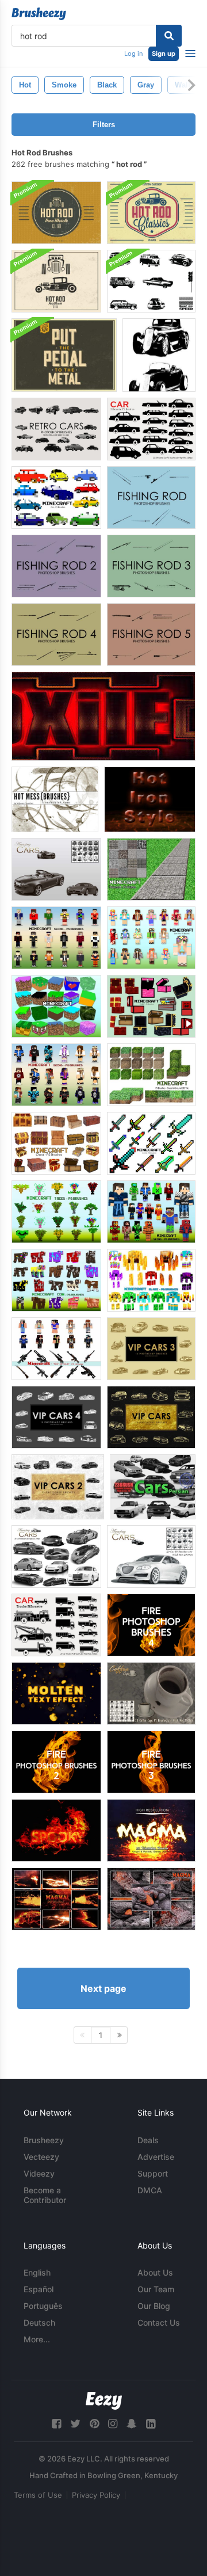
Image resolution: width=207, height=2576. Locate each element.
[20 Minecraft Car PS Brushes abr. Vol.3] (56, 498)
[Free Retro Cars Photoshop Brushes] (56, 429)
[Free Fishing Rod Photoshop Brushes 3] (151, 566)
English (37, 2272)
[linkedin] (151, 2424)
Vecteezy (41, 2157)
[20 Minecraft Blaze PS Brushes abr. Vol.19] (151, 1280)
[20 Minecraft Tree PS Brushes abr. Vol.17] (56, 1212)
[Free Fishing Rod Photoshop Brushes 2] (56, 566)
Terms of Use (38, 2495)
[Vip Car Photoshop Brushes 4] (56, 1417)
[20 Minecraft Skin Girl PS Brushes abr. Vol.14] (151, 938)
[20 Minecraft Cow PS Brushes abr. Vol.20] (56, 1280)
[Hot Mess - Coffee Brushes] (55, 799)
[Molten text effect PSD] (56, 1693)
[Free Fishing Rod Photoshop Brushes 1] (151, 498)
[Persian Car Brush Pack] (153, 1487)
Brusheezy (44, 2140)
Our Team (156, 2289)
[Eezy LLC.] (104, 2401)
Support (153, 2173)
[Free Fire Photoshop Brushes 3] (151, 1762)
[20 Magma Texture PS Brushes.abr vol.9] (151, 1830)
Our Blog (154, 2306)
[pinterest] (94, 2424)
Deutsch (39, 2322)
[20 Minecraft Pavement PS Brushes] (151, 869)
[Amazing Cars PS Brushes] (56, 869)
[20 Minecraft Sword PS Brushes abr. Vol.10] (151, 1143)
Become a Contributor (45, 2195)
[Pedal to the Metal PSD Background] (64, 355)
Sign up (164, 54)
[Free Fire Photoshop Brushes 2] (56, 1762)
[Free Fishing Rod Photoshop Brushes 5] (151, 635)
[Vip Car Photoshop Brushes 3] (151, 1349)
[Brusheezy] (39, 14)
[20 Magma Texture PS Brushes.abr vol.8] (56, 1899)
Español (39, 2289)
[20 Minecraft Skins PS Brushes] (56, 938)
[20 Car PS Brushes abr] (151, 1556)
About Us (155, 2272)
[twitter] (75, 2424)
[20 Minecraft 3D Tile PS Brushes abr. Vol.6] (151, 1075)
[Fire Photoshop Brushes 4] (151, 1625)
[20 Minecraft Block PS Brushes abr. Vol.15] (56, 1006)
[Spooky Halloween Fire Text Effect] (56, 1830)
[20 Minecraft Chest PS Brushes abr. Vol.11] (151, 1006)
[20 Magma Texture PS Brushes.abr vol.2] (151, 1899)
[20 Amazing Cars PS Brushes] (56, 1556)
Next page (103, 1988)
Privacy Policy (96, 2495)
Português (43, 2306)
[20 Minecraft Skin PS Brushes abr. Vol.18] (151, 1212)
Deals (148, 2140)
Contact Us (159, 2322)
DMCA (150, 2190)
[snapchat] (132, 2424)
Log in (133, 54)
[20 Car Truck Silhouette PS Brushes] (56, 1625)
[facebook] (56, 2424)
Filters (104, 125)
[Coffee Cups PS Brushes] (151, 1693)
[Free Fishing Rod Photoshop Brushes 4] (56, 635)
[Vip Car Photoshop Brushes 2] (58, 1487)
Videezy (39, 2173)
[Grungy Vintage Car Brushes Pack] (151, 281)
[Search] (169, 36)
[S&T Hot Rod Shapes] (159, 355)
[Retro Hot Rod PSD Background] (56, 281)
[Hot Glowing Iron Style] (150, 799)
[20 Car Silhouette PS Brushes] (151, 429)
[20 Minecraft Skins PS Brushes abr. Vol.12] (56, 1075)
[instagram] (113, 2424)
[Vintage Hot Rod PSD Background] (56, 213)
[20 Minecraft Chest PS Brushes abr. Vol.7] (56, 1143)
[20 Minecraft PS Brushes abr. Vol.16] (56, 1349)
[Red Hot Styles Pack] (103, 716)
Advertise (156, 2157)
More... (37, 2339)
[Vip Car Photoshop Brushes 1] (151, 1417)
